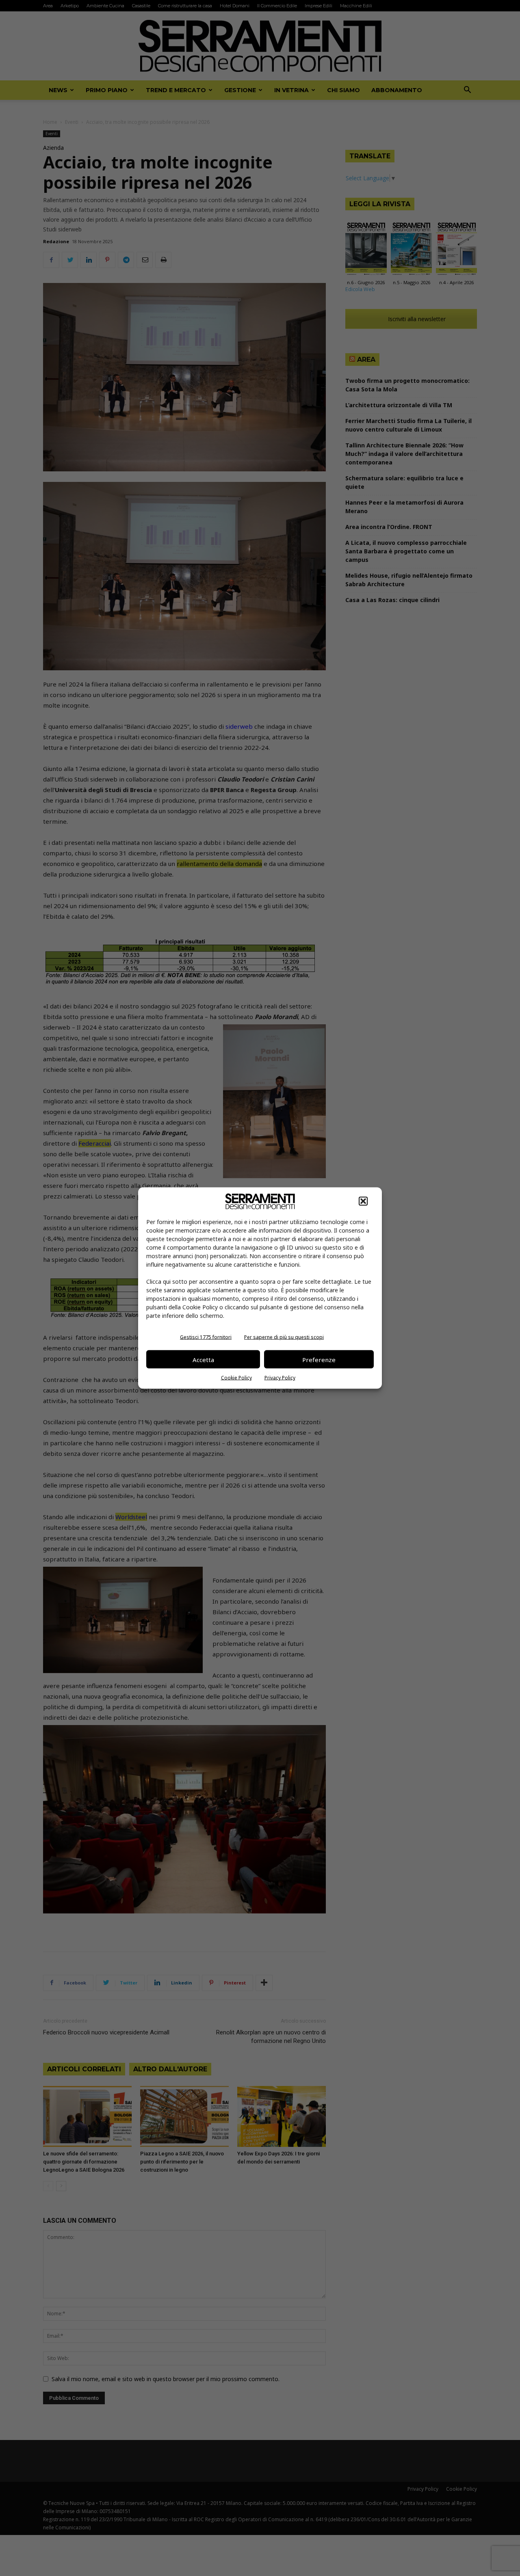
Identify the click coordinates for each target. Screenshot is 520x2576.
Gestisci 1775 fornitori (206, 1337)
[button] (363, 1201)
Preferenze (319, 1359)
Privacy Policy (280, 1378)
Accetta (203, 1359)
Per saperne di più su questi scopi (284, 1337)
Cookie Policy (236, 1378)
